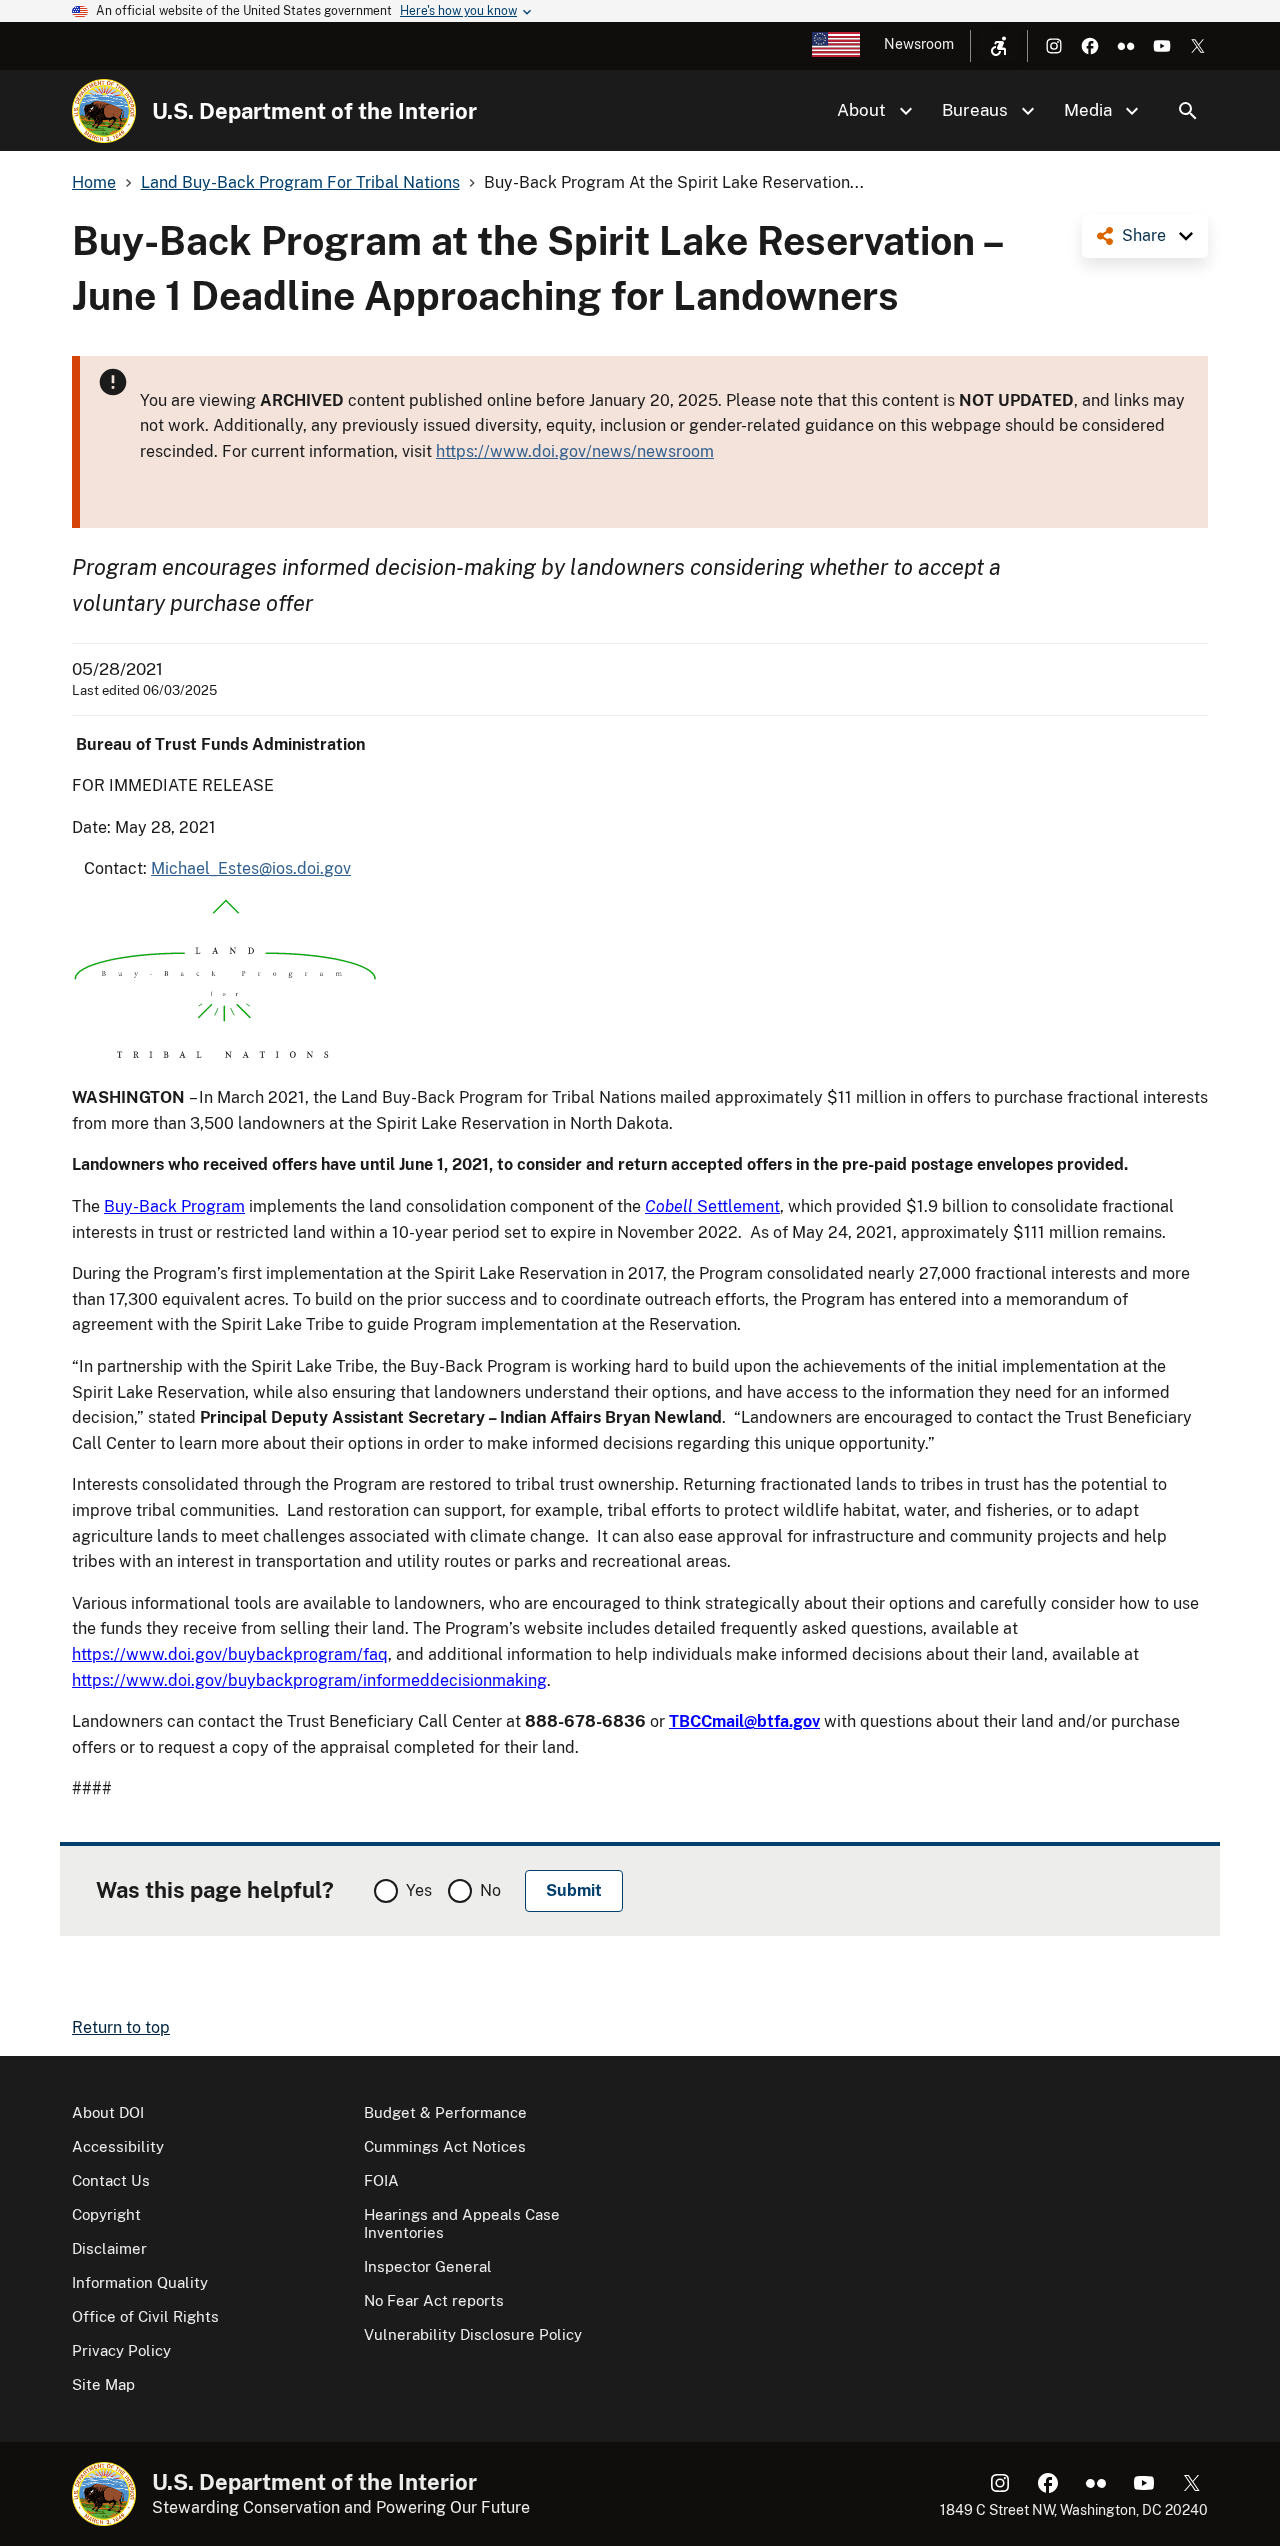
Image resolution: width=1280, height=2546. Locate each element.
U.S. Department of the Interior (314, 111)
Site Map (103, 2384)
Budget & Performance (445, 2112)
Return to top (121, 2027)
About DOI (108, 2112)
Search (1188, 111)
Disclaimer (109, 2248)
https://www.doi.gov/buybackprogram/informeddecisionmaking (309, 1680)
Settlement (712, 1206)
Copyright (106, 2214)
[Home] (104, 111)
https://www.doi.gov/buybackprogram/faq (230, 1654)
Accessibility (118, 2146)
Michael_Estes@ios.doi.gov (251, 868)
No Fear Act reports (434, 2300)
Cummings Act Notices (445, 2146)
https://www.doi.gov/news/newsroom (575, 451)
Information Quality (140, 2282)
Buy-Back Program (174, 1206)
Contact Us (111, 2180)
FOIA (381, 2180)
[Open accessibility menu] (999, 46)
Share (1144, 235)
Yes (419, 1890)
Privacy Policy (121, 2350)
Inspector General (428, 2266)
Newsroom (919, 44)
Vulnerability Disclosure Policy (473, 2334)
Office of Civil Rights (145, 2316)
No (490, 1890)
